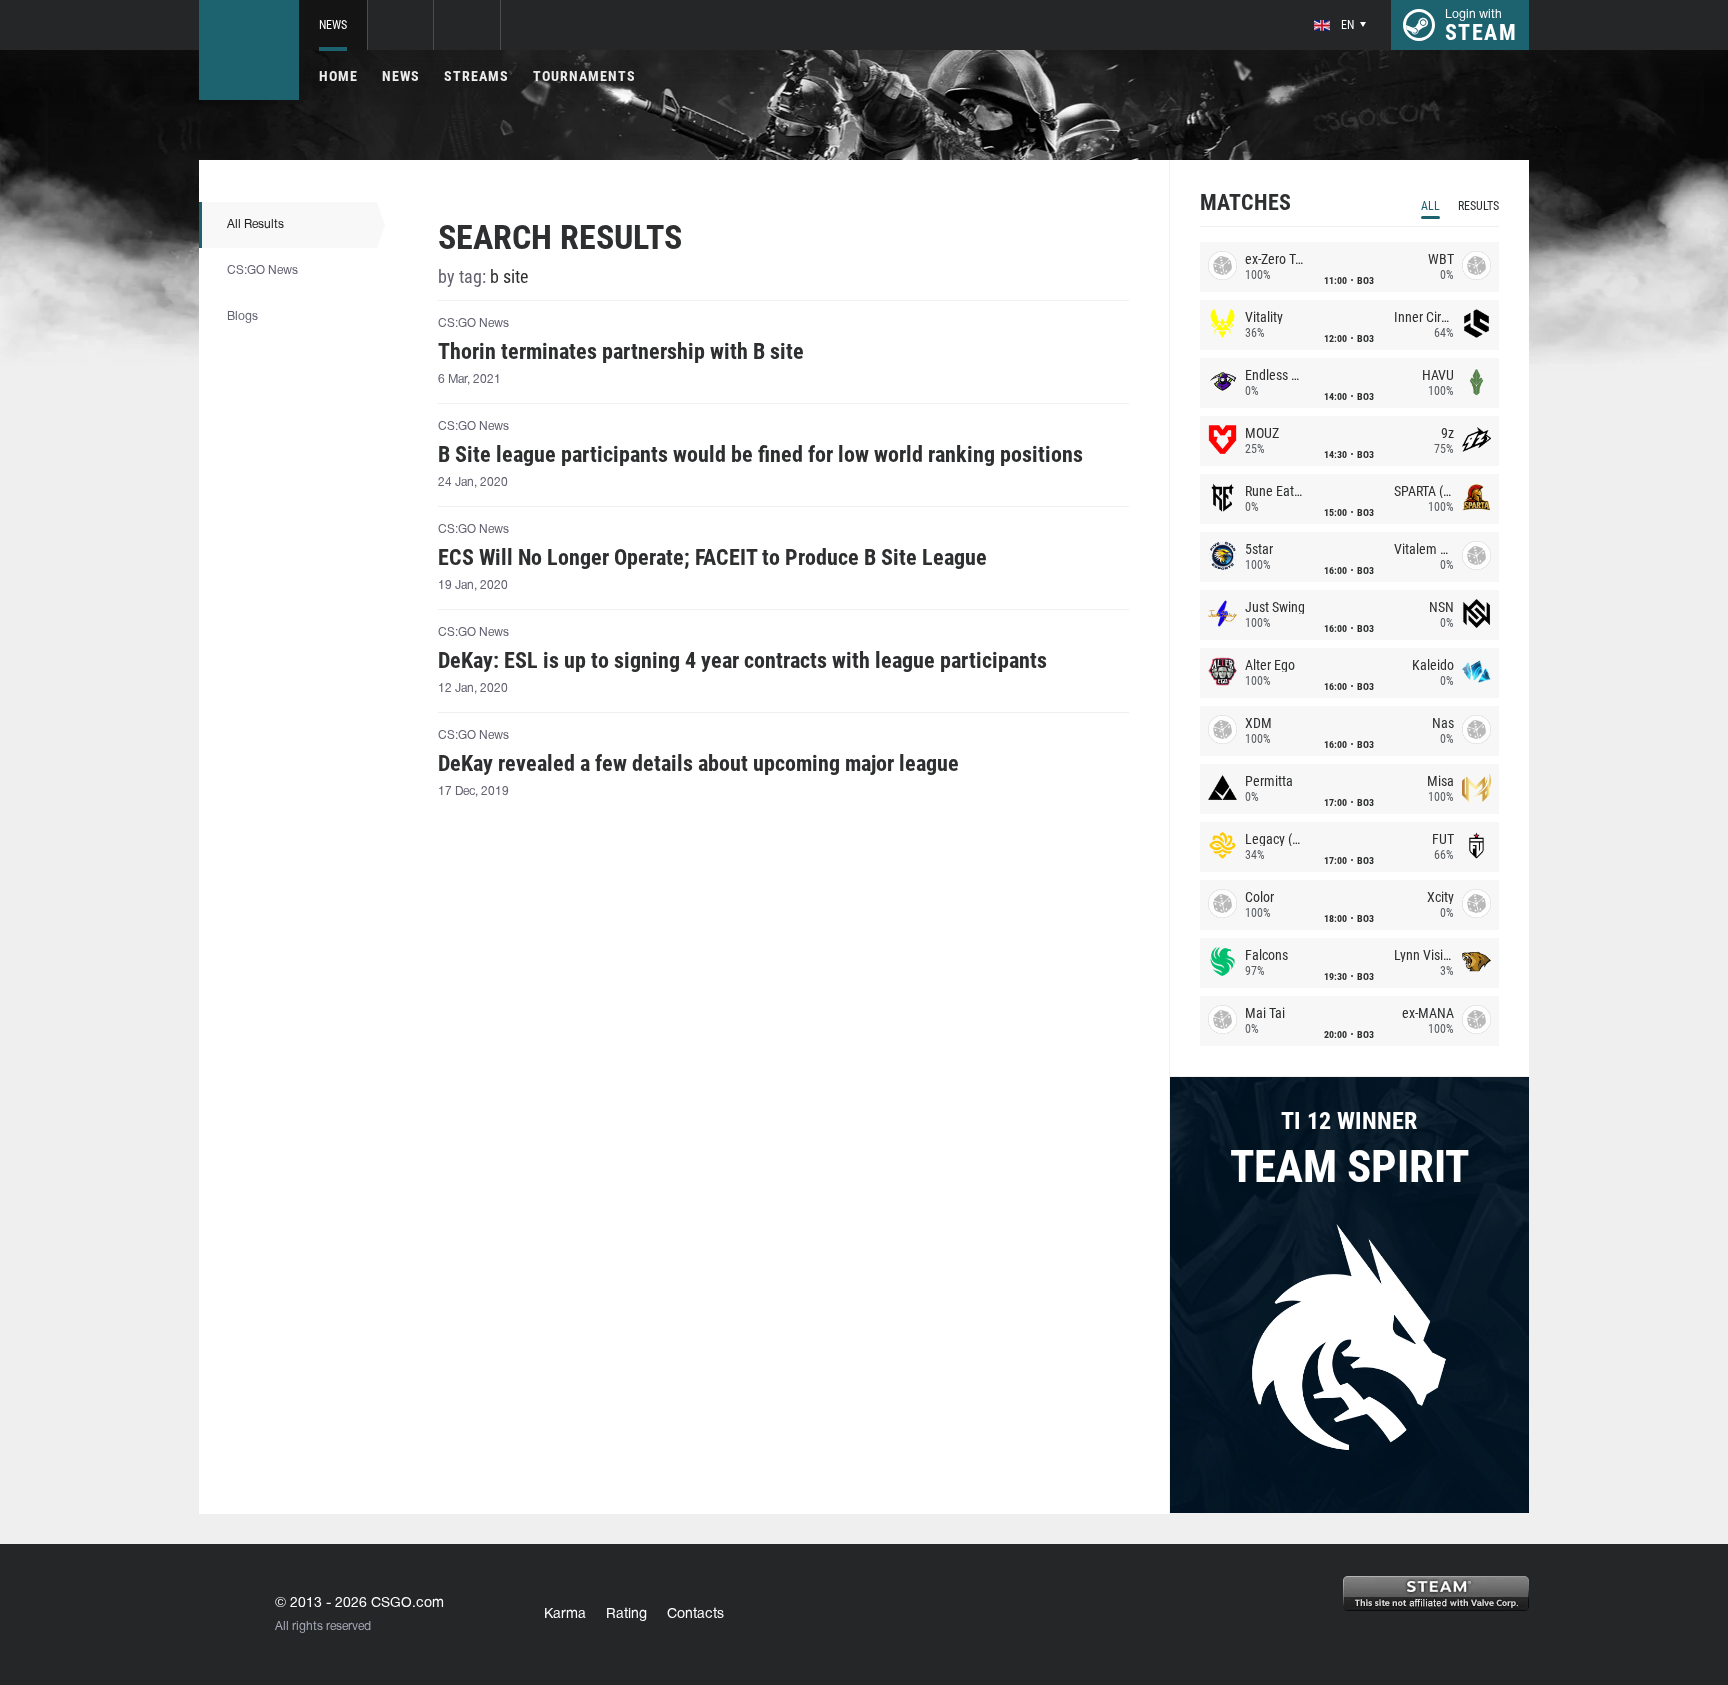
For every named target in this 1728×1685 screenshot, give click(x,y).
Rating (626, 1614)
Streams (476, 76)
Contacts (695, 1614)
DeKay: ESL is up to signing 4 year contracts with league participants (742, 661)
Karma (565, 1614)
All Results (255, 224)
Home (338, 76)
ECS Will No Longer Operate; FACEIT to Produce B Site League (712, 558)
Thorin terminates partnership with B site (621, 352)
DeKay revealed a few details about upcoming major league (698, 764)
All (1430, 206)
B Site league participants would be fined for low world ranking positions (760, 455)
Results (1478, 206)
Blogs (242, 316)
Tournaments (584, 76)
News (333, 25)
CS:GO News (262, 270)
